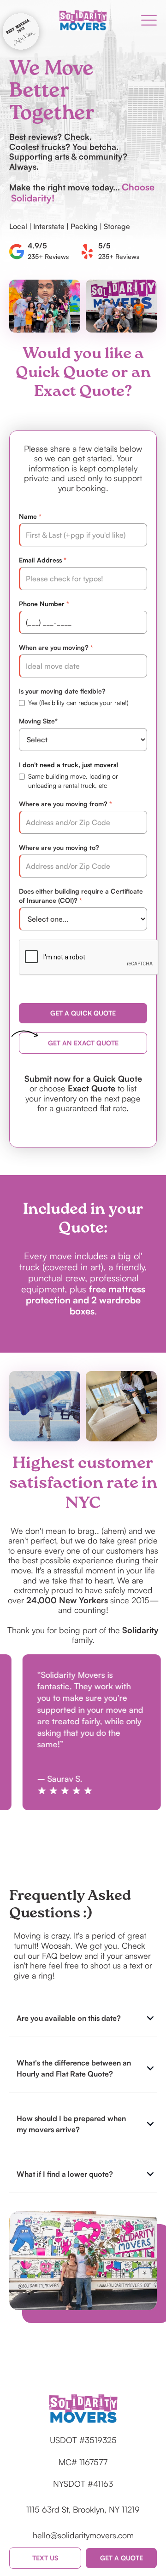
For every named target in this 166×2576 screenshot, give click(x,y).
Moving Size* (38, 721)
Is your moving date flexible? (62, 691)
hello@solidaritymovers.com (83, 2535)
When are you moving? (54, 647)
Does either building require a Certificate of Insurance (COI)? (81, 896)
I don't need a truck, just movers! (68, 765)
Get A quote (122, 2558)
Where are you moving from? (63, 804)
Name (28, 516)
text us (45, 2558)
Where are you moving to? (59, 847)
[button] (149, 20)
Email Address (40, 560)
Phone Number (42, 604)
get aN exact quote (83, 1043)
